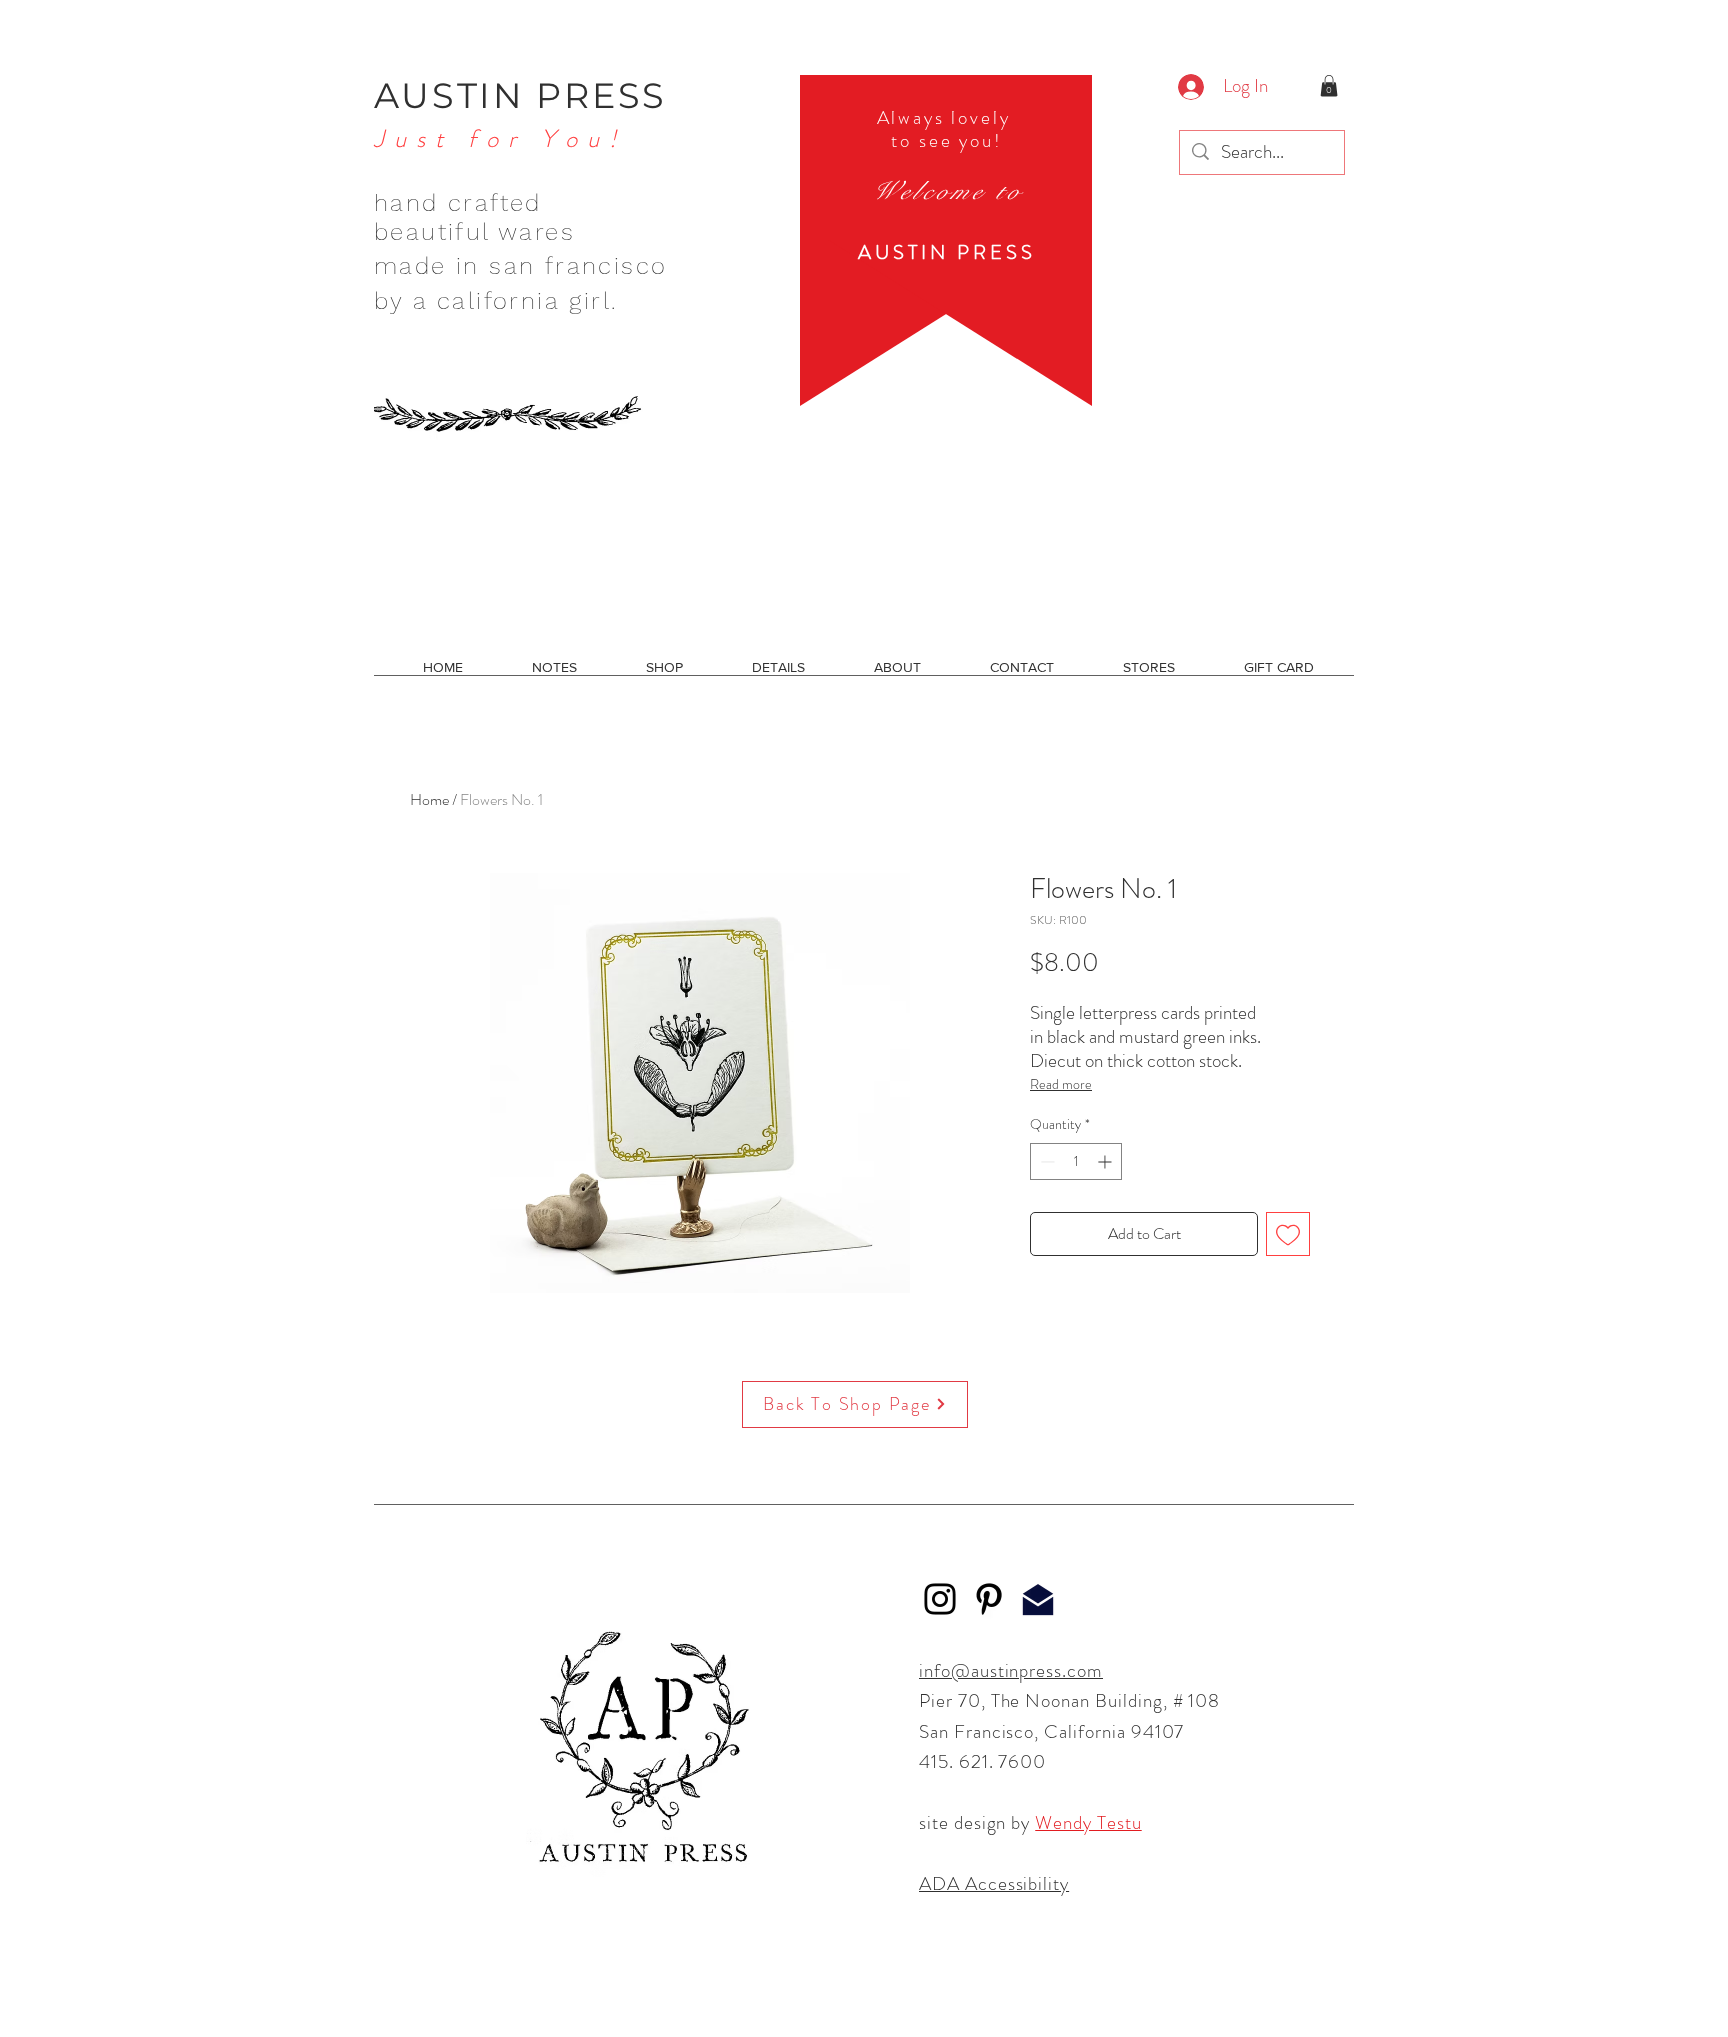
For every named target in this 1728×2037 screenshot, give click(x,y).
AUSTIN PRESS (520, 95)
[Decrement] (1045, 1161)
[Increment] (1106, 1161)
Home (429, 799)
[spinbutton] (1076, 1161)
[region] (946, 240)
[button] (1329, 86)
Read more (1061, 1084)
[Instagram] (940, 1599)
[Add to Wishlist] (1288, 1234)
